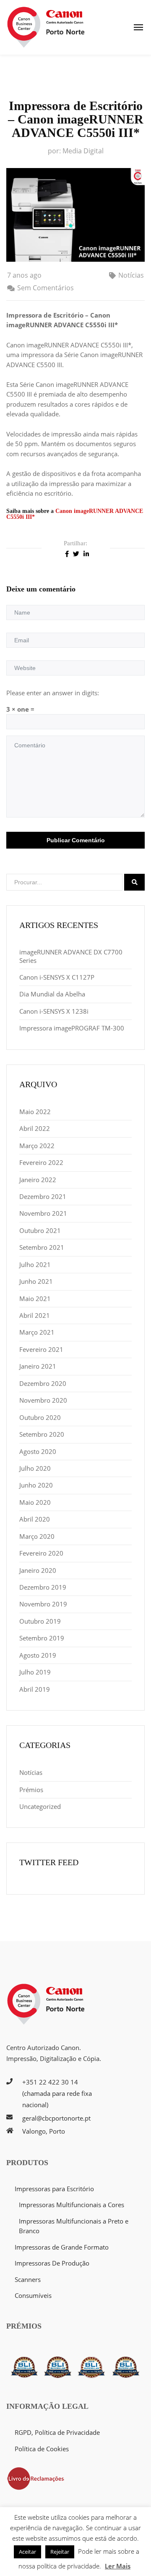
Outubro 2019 (40, 1621)
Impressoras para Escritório (54, 2189)
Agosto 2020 (38, 1451)
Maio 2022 (35, 1112)
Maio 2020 (35, 1502)
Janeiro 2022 (38, 1180)
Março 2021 (37, 1332)
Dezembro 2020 (43, 1383)
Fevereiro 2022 (41, 1162)
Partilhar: (75, 543)
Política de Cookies (42, 2449)
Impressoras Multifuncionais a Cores (72, 2205)
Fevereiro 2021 (41, 1349)
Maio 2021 (35, 1299)
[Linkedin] (86, 553)
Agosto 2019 (38, 1655)
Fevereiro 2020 (41, 1553)
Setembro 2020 (42, 1434)
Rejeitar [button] (60, 2552)
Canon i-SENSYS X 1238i (54, 1011)
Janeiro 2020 (38, 1570)
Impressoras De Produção (52, 2263)
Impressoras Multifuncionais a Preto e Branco (74, 2226)
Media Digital (83, 151)
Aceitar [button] (27, 2552)
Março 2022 (37, 1146)
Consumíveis (33, 2295)
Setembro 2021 (42, 1247)
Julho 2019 (35, 1672)
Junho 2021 (36, 1281)
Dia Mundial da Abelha (52, 994)
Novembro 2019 (43, 1604)
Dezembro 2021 (43, 1196)
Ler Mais (118, 2566)
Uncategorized (40, 1806)
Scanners (28, 2279)
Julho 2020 (35, 1468)
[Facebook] (67, 553)
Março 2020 (37, 1536)
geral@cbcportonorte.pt (56, 2118)
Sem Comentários (46, 288)
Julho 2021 (35, 1264)
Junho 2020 (36, 1485)
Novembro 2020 (43, 1400)
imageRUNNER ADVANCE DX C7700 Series (71, 956)
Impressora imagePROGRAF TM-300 (72, 1028)
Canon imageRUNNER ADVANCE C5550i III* (75, 514)
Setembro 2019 (42, 1638)
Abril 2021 (35, 1315)
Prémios (31, 1790)
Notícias (131, 275)
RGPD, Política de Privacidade (57, 2432)
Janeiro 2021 (38, 1366)
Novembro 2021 (43, 1213)
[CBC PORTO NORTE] (46, 27)
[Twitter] (76, 553)
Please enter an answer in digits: (53, 693)
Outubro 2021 (40, 1230)
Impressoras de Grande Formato (62, 2247)
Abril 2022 (35, 1128)
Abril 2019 (35, 1689)
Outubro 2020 (40, 1417)
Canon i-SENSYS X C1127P (57, 977)
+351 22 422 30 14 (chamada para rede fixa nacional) (57, 2093)
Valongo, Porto (44, 2131)
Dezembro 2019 (43, 1587)
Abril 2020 (35, 1519)
